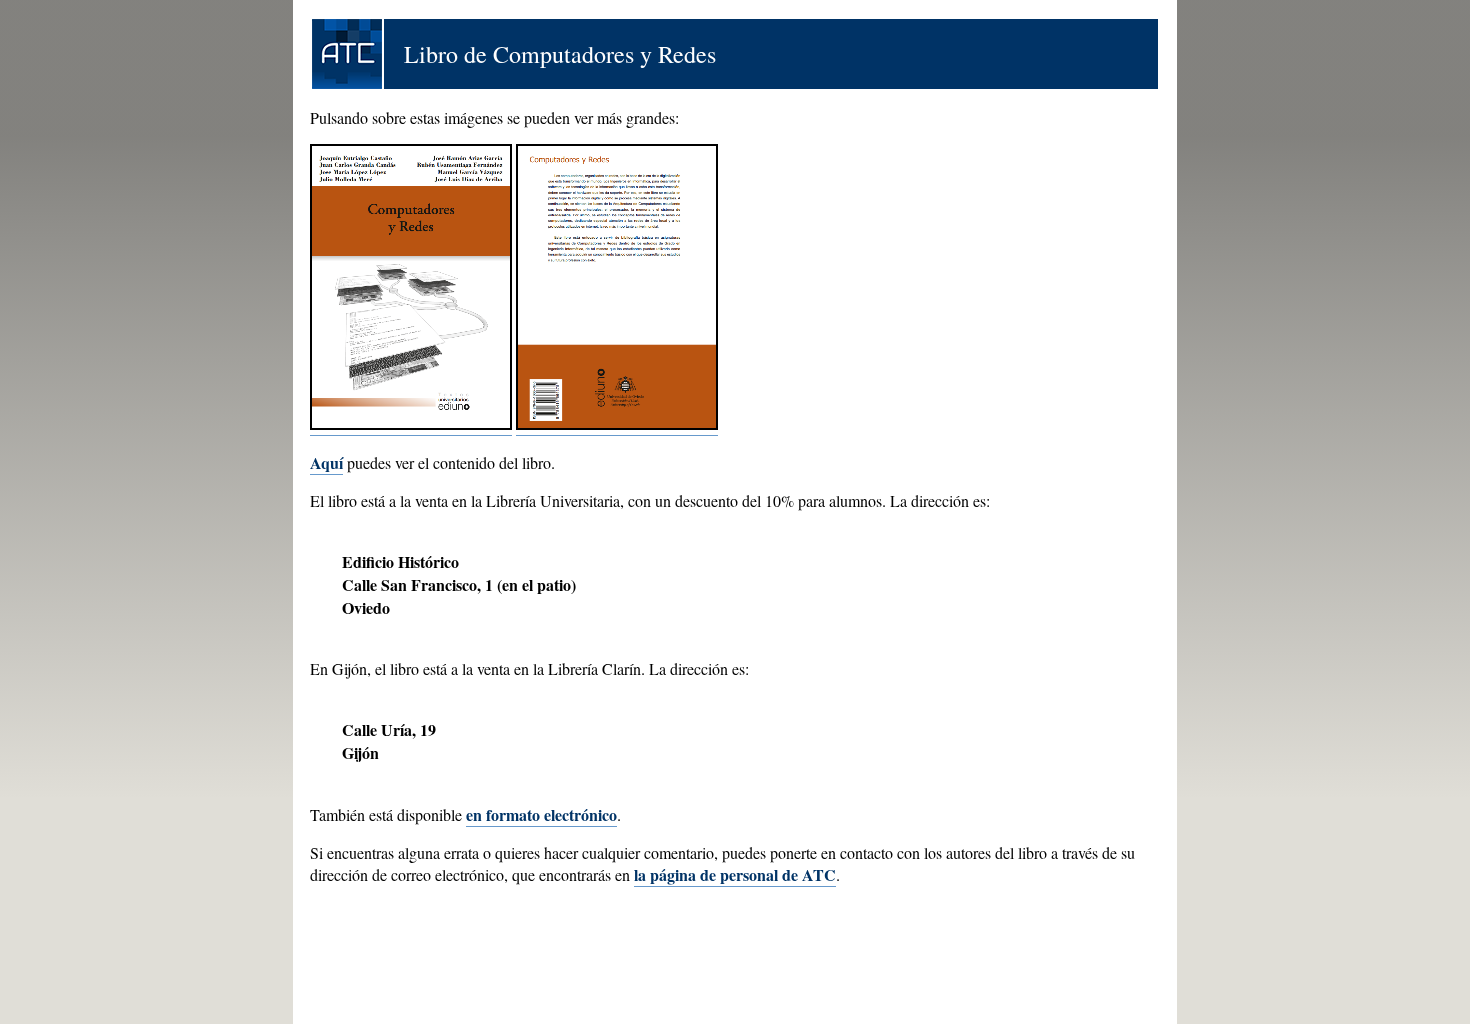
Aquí (326, 462)
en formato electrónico (541, 814)
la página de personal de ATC (735, 874)
